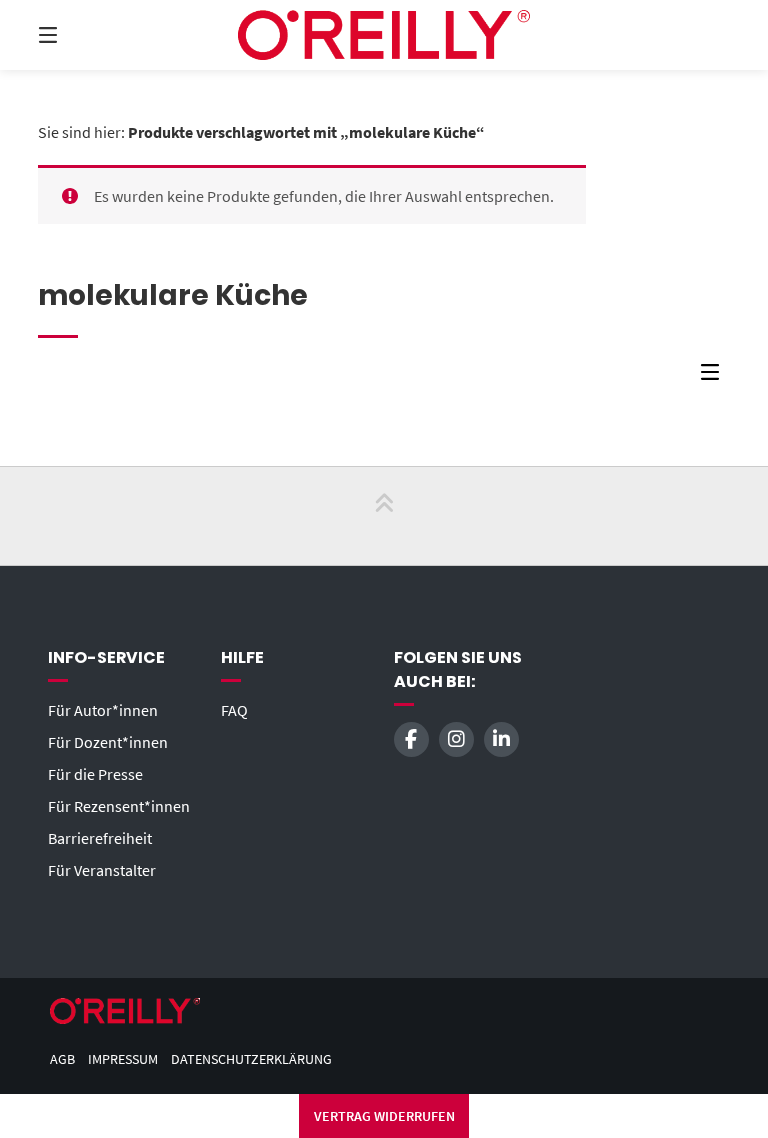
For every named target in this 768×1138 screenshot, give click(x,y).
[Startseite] (384, 35)
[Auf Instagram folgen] (456, 739)
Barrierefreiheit (100, 838)
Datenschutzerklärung (251, 1059)
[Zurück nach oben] (384, 516)
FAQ (234, 710)
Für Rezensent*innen (119, 806)
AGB (62, 1059)
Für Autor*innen (103, 710)
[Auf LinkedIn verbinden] (501, 739)
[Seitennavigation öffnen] (83, 35)
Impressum (123, 1059)
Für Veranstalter (102, 870)
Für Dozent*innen (108, 742)
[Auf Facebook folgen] (411, 739)
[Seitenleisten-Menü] (715, 377)
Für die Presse (95, 774)
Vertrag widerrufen (384, 1116)
